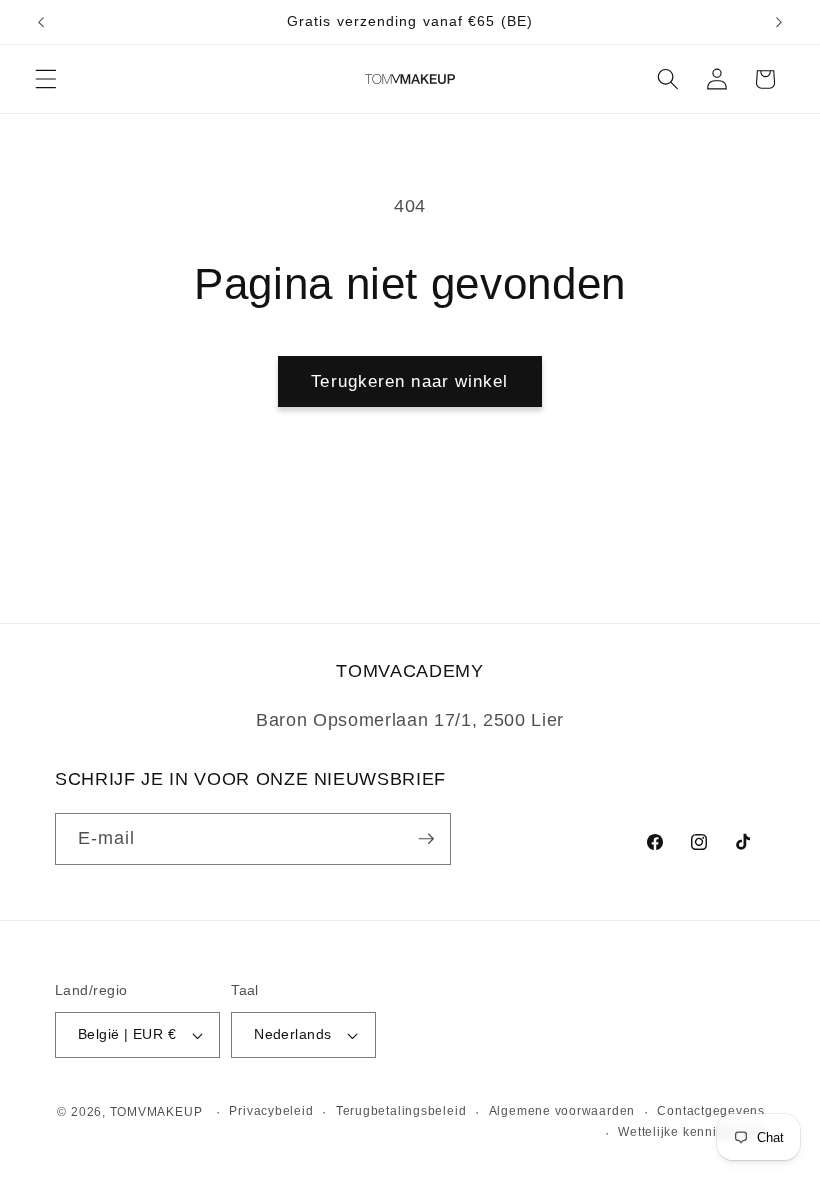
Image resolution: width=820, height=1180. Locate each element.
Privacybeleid (271, 1111)
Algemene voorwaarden (562, 1111)
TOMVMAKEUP (156, 1112)
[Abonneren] (426, 839)
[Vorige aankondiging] (41, 22)
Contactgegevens (711, 1111)
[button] (46, 79)
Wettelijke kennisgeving (691, 1132)
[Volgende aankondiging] (779, 22)
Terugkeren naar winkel (409, 381)
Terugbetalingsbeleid (401, 1111)
